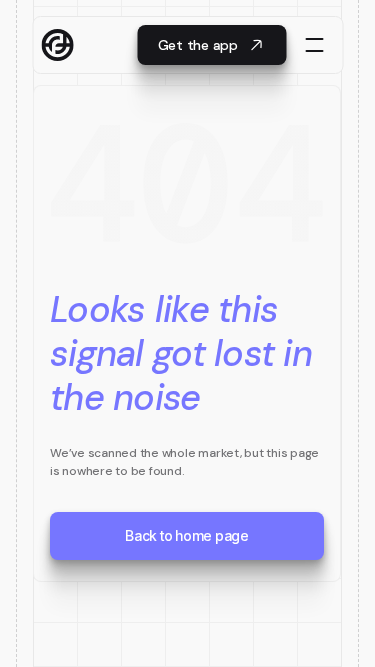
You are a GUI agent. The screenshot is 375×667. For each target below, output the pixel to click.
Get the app (198, 45)
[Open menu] (314, 45)
